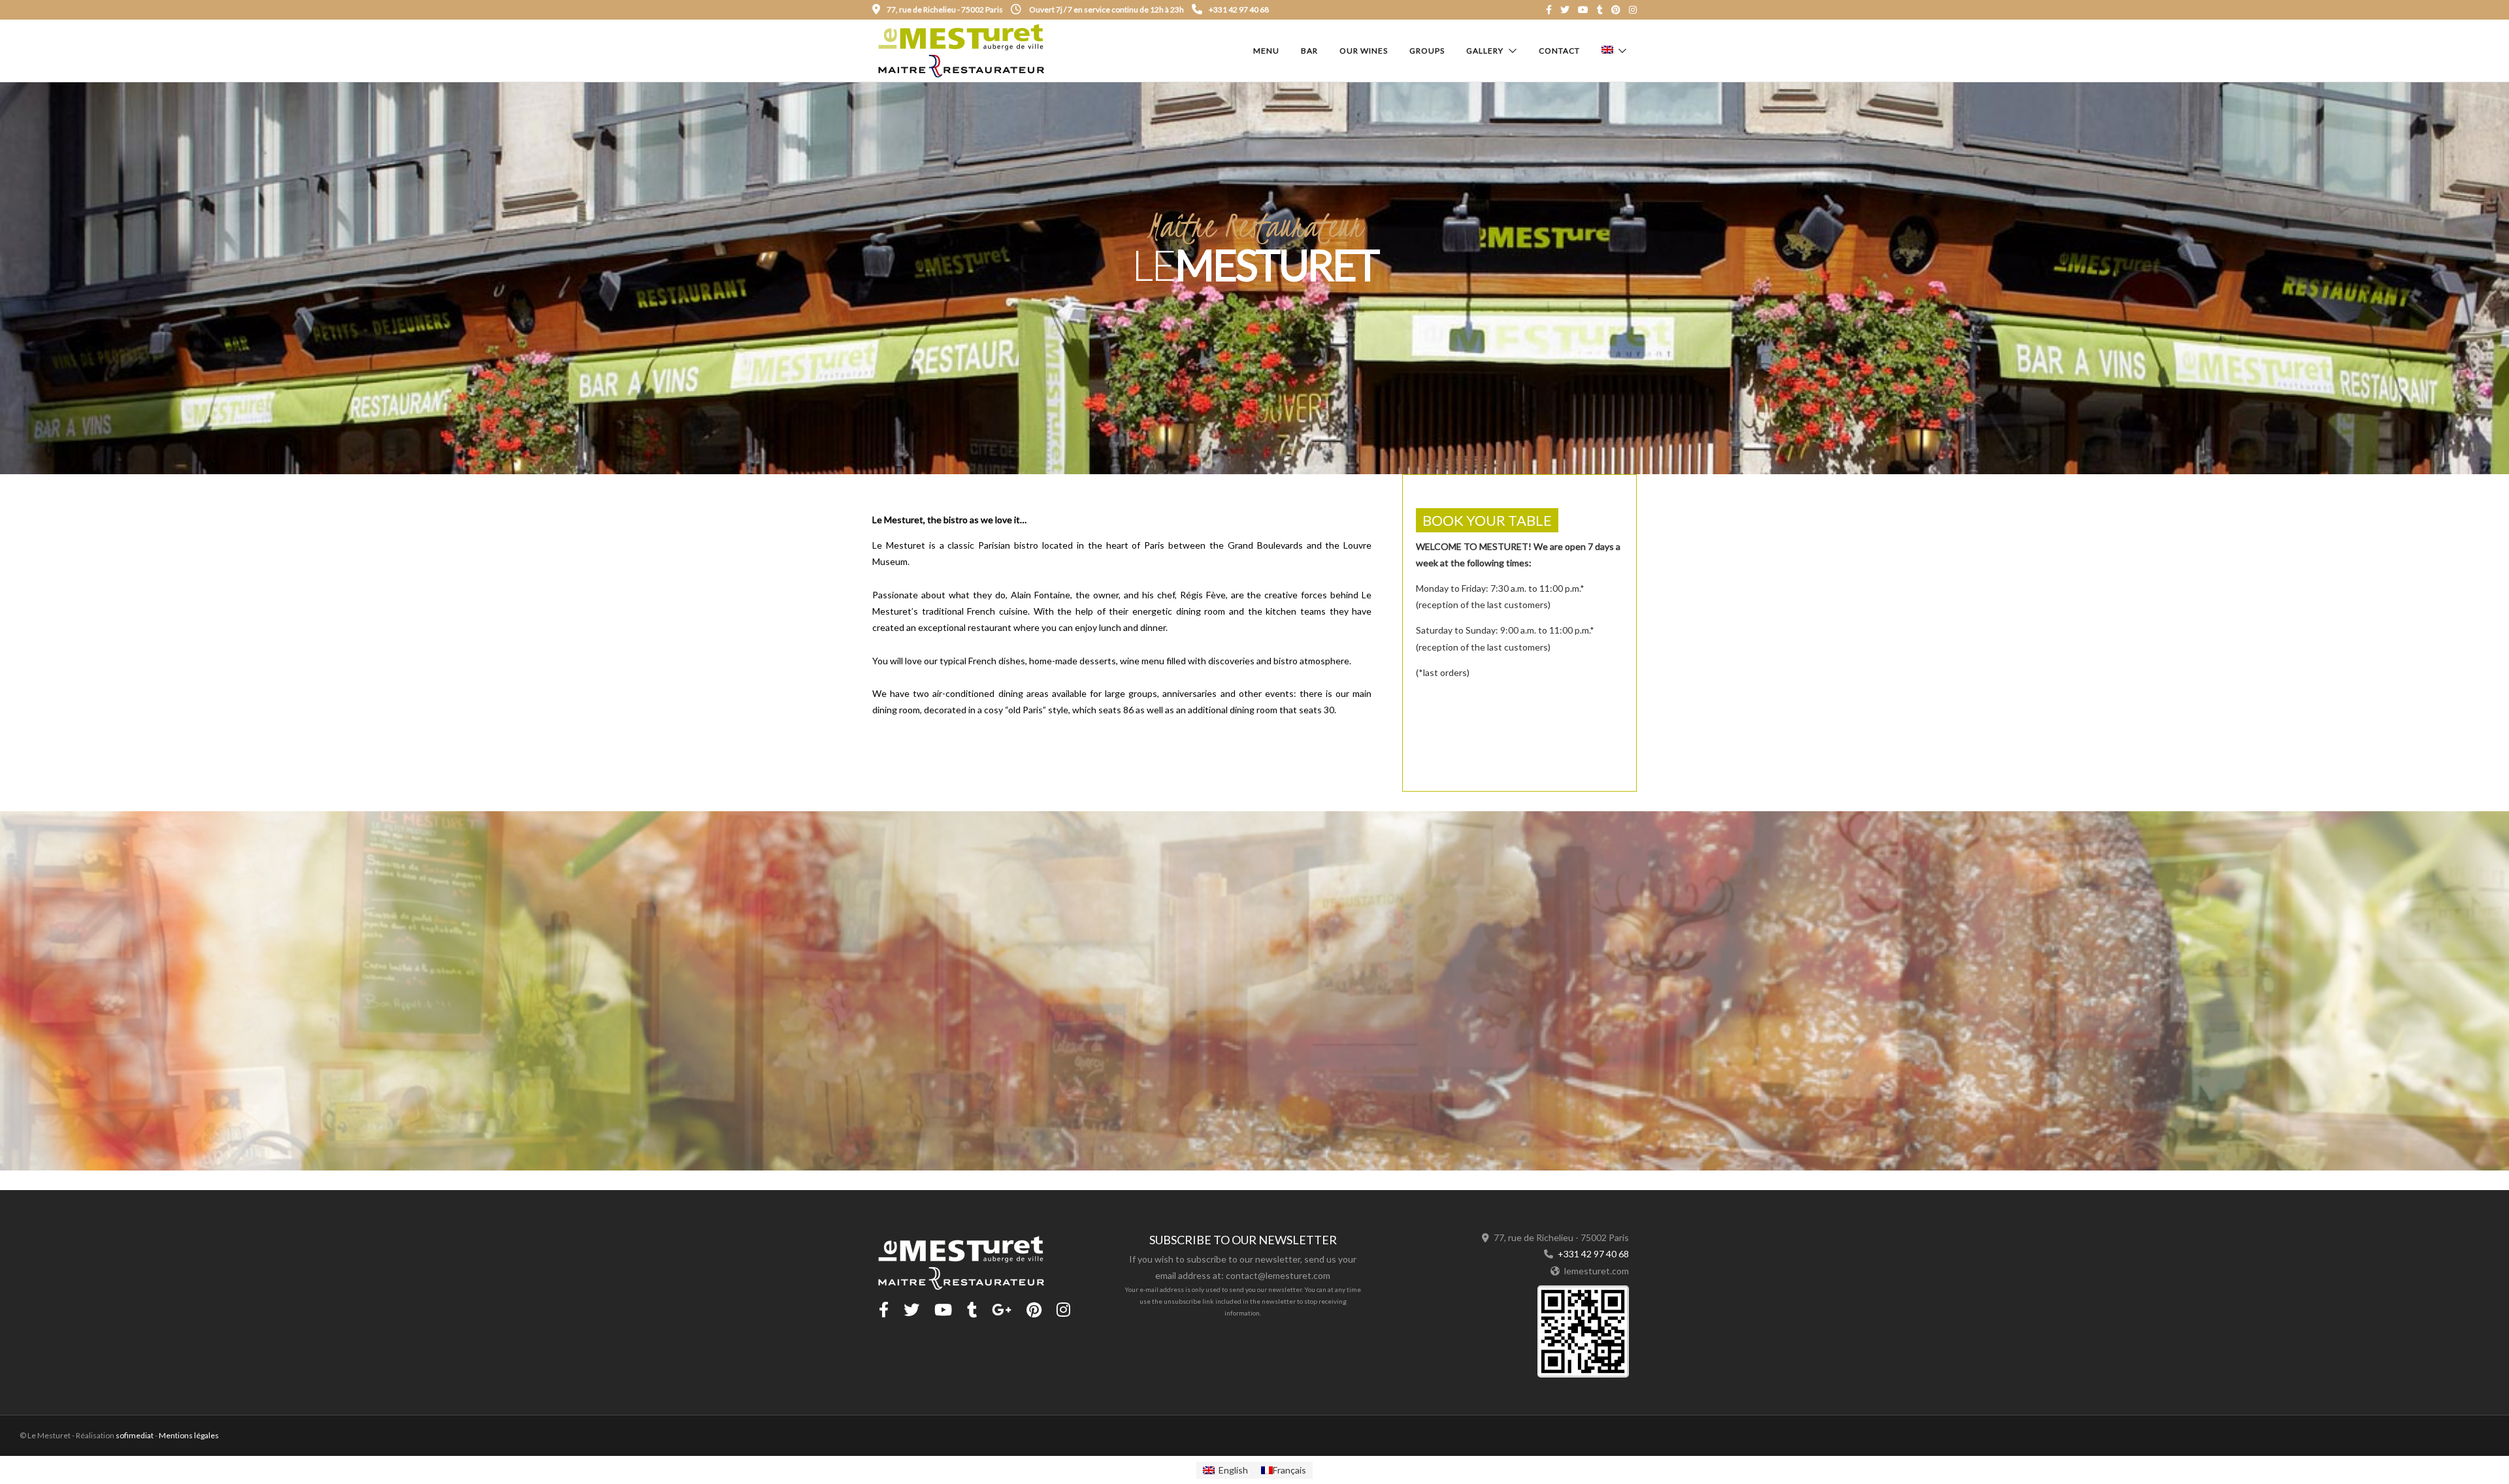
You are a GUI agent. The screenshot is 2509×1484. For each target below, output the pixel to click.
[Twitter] (911, 1310)
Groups (1427, 51)
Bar (1309, 51)
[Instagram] (1633, 10)
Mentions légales (189, 1435)
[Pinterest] (1616, 10)
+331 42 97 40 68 (1239, 9)
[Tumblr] (1600, 10)
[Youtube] (1583, 10)
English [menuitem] (1233, 1470)
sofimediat (135, 1435)
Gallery (1485, 51)
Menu (1266, 51)
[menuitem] (1225, 1470)
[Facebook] (884, 1310)
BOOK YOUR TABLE (1487, 520)
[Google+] (1002, 1310)
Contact (1559, 51)
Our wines (1364, 51)
